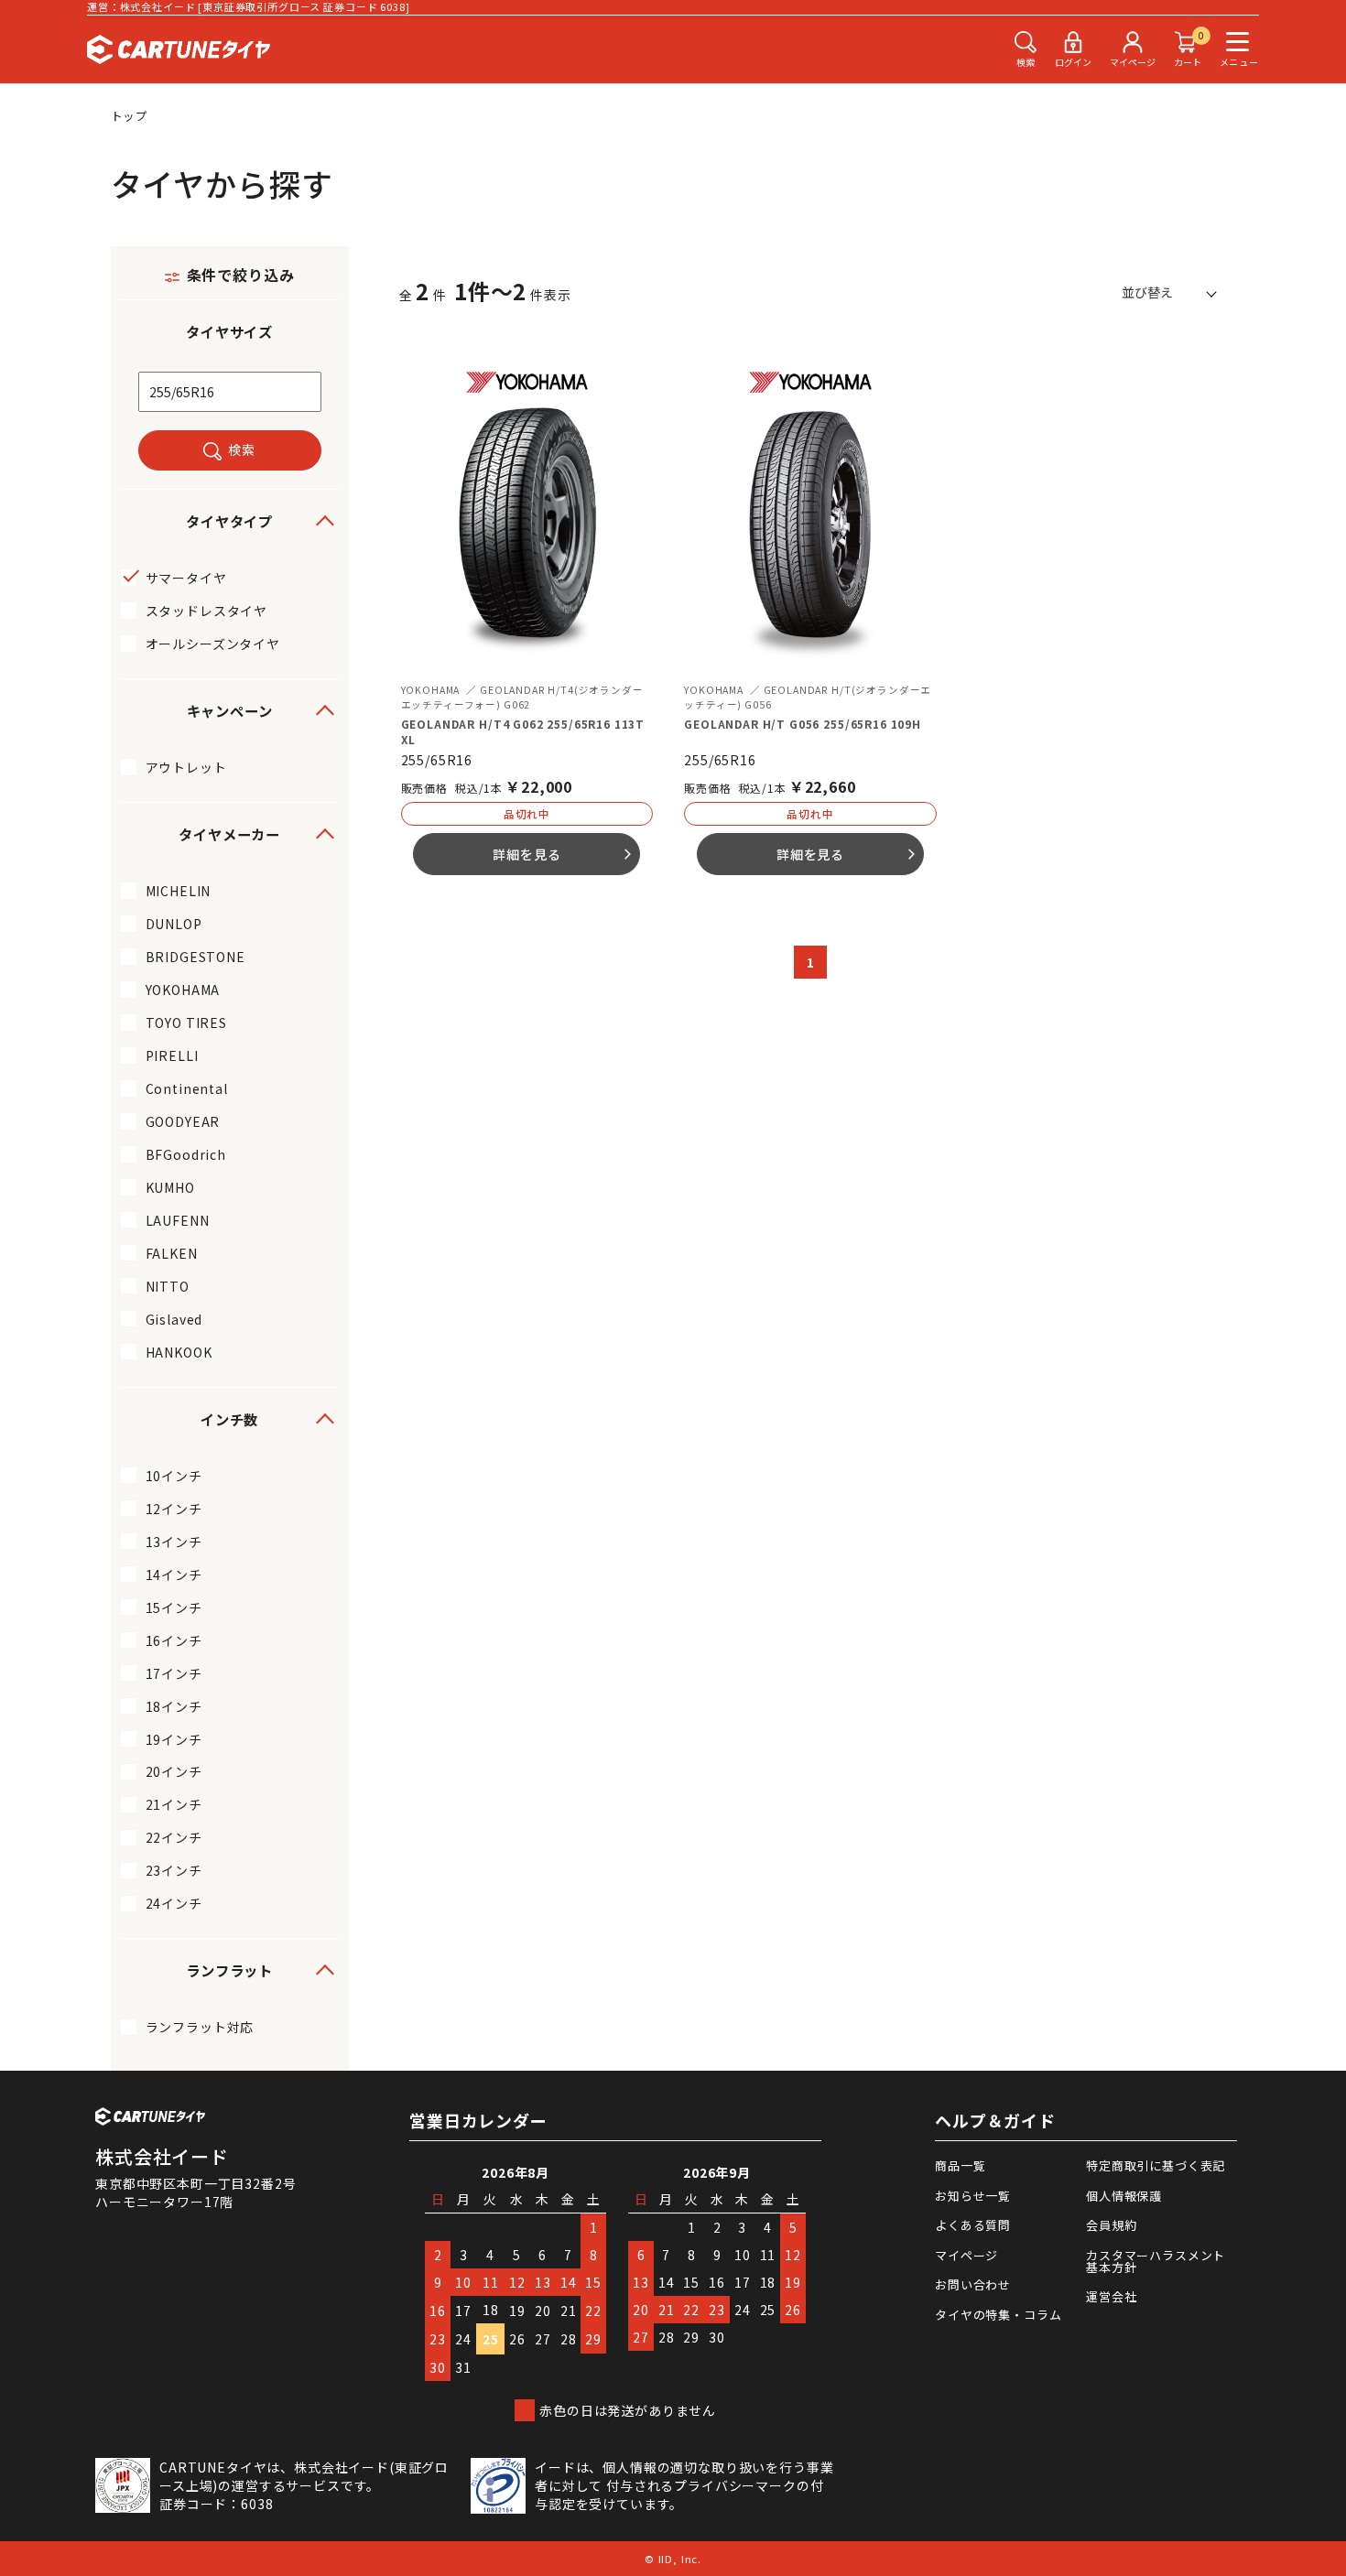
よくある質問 (973, 2225)
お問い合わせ (973, 2284)
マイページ (966, 2255)
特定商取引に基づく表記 (1156, 2165)
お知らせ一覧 (973, 2196)
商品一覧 (960, 2165)
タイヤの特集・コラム (998, 2315)
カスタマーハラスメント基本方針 (1156, 2261)
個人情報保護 (1124, 2196)
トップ (130, 116)
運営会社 (1111, 2296)
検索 (242, 449)
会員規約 (1111, 2225)
